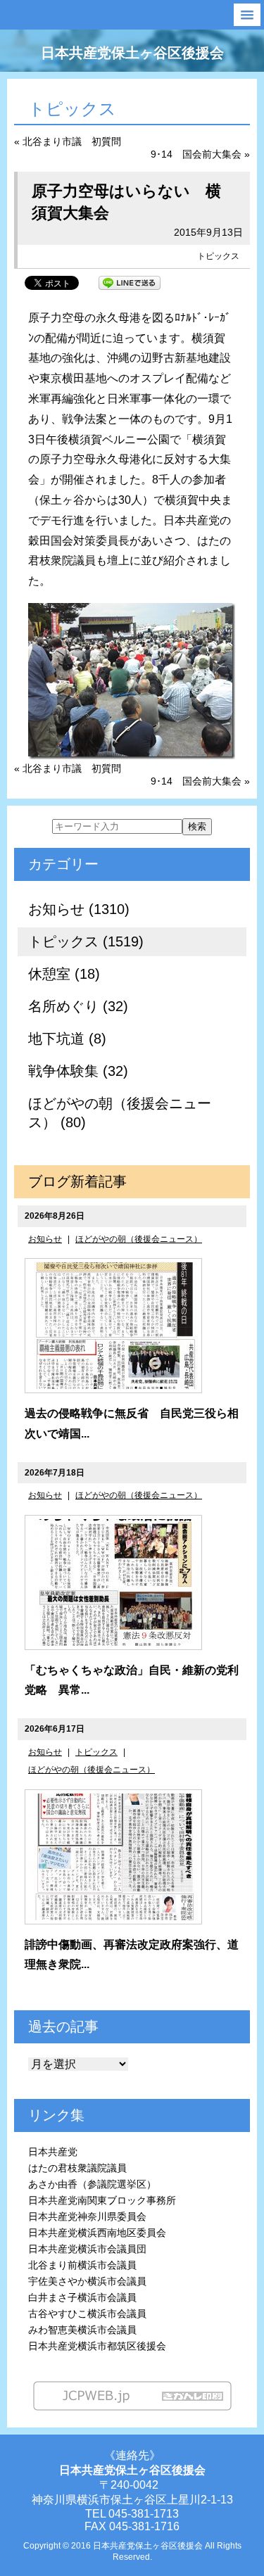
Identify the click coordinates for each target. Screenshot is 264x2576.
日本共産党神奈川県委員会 (87, 2216)
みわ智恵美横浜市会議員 (82, 2330)
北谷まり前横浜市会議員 (82, 2265)
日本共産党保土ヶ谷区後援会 (132, 53)
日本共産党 (53, 2152)
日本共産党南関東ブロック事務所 (102, 2200)
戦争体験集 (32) (78, 1071)
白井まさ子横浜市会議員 (82, 2297)
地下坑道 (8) (67, 1039)
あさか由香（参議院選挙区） (92, 2184)
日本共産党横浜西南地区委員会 (97, 2233)
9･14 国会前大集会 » (200, 154)
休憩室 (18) (64, 974)
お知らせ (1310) (79, 909)
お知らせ (45, 1239)
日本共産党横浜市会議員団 (87, 2249)
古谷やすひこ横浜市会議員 (87, 2314)
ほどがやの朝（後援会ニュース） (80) (120, 1113)
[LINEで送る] (130, 282)
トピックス (218, 256)
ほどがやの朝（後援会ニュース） (139, 1239)
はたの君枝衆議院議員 (77, 2168)
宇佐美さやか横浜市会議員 (87, 2281)
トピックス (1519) (86, 941)
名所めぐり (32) (78, 1006)
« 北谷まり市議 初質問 (68, 141)
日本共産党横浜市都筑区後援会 (97, 2346)
